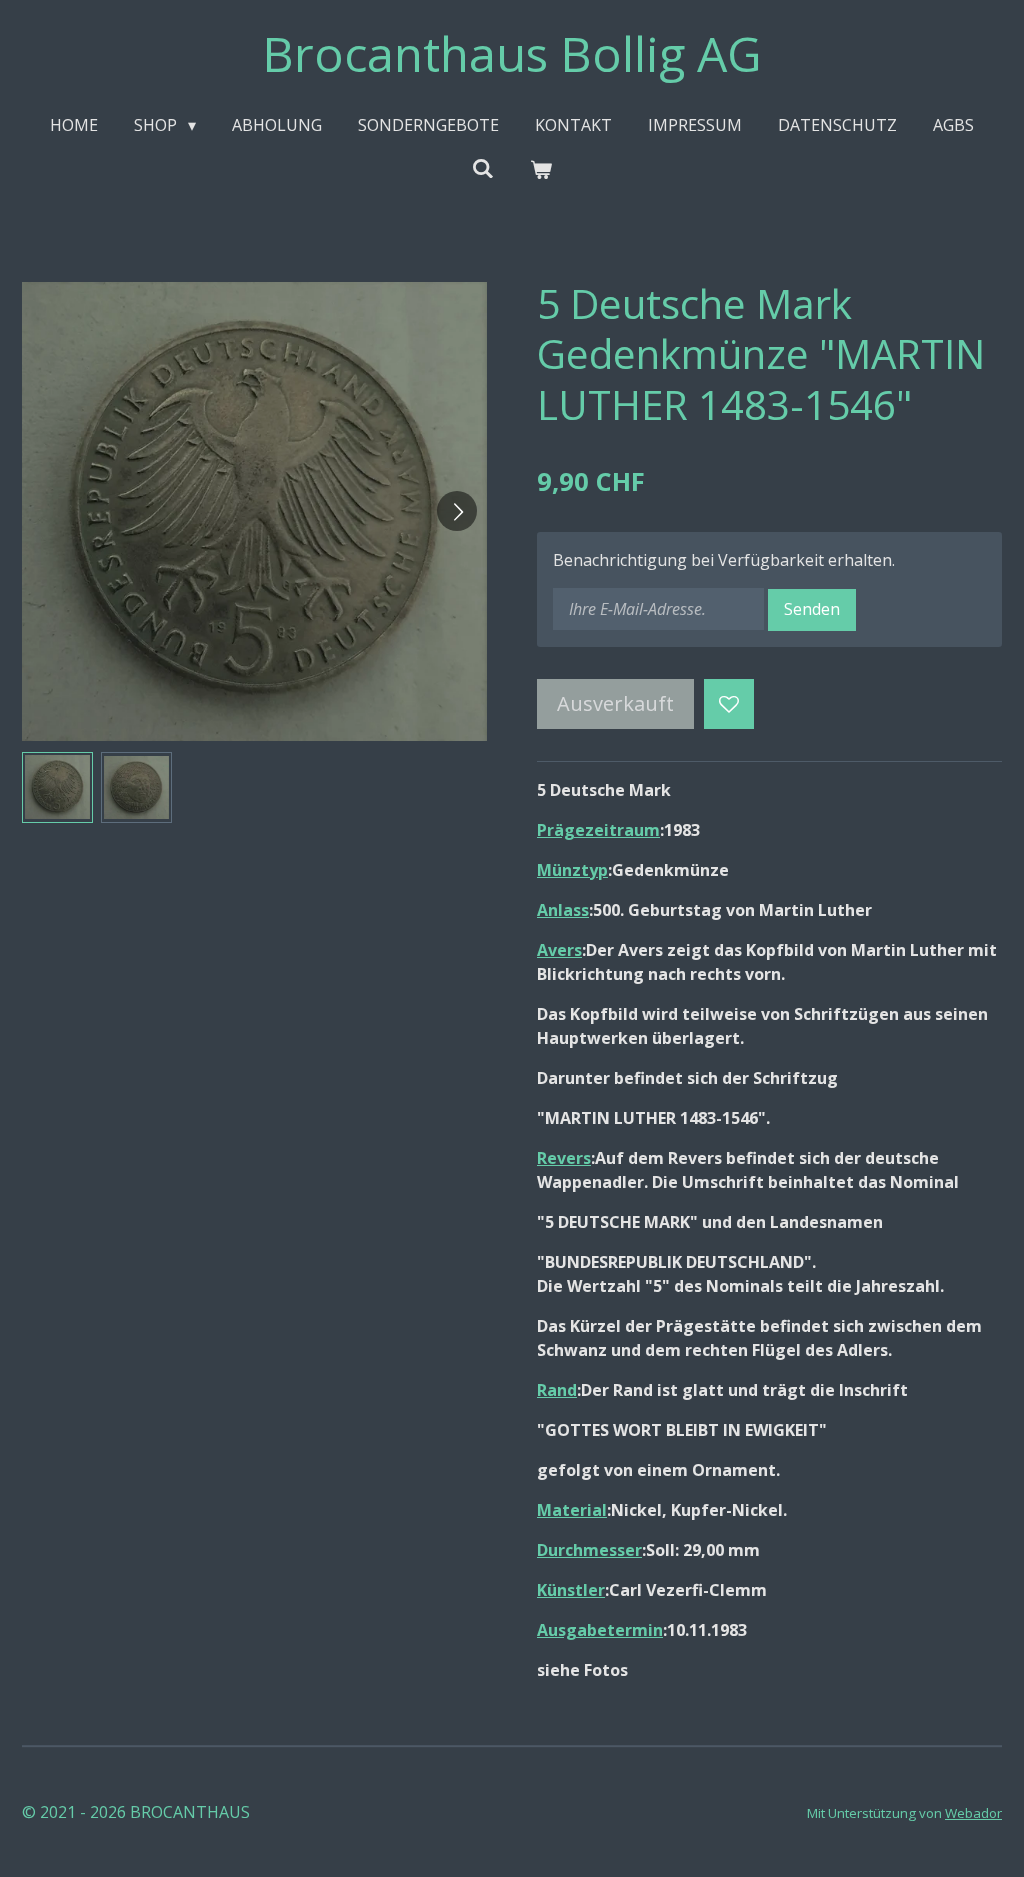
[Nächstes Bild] (457, 511)
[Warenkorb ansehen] (541, 169)
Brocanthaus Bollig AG (512, 53)
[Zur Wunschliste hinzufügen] (729, 704)
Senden (812, 609)
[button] (57, 787)
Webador (973, 1813)
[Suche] (483, 168)
